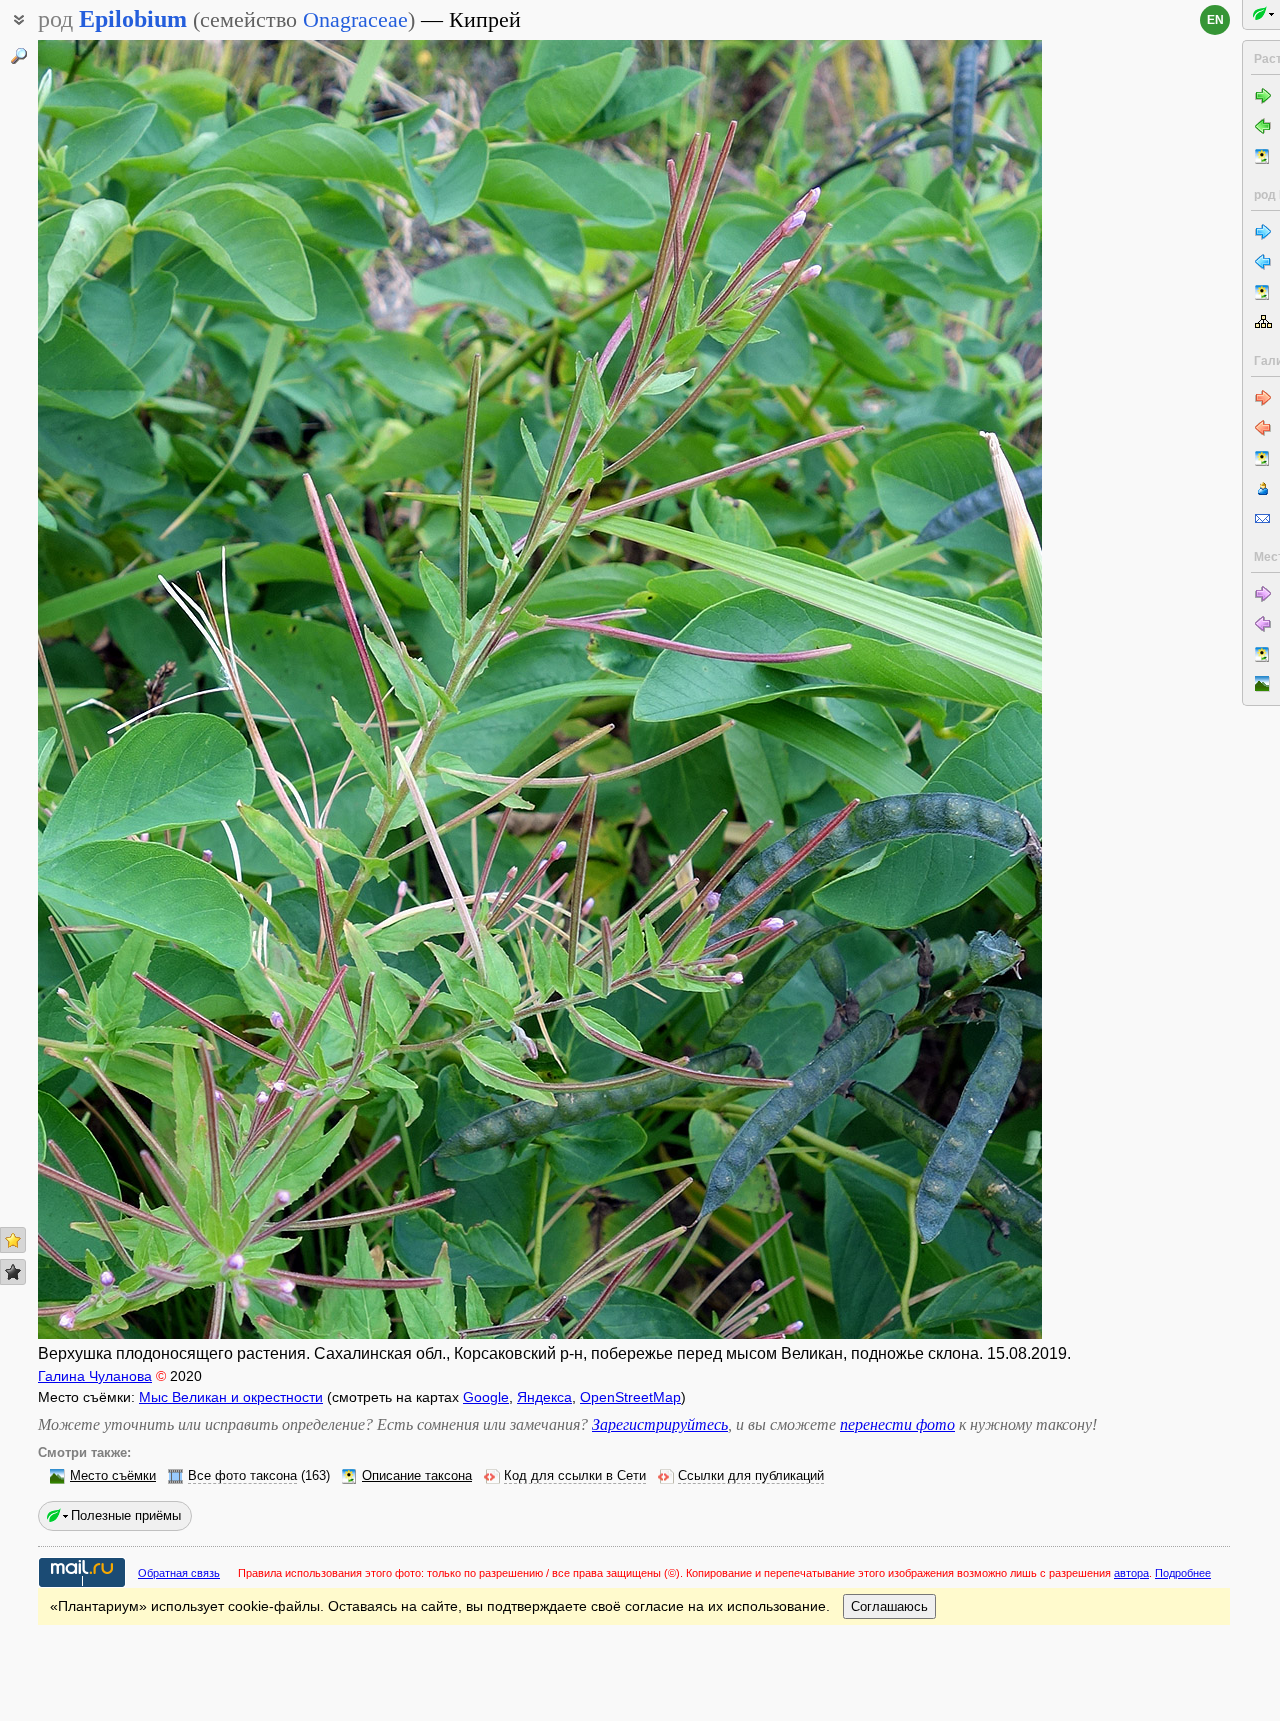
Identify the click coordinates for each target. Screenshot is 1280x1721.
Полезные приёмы (126, 1515)
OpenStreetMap (630, 1397)
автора (1131, 1573)
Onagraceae (355, 19)
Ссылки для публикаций (751, 1476)
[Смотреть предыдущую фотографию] (143, 689)
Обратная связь (179, 1573)
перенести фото (897, 1424)
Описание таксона (417, 1476)
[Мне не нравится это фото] (13, 1272)
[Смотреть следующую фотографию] (936, 689)
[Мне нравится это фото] (13, 1240)
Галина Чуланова (95, 1376)
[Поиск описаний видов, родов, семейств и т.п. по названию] (19, 56)
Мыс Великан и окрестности (231, 1397)
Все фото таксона (242, 1476)
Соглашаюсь (889, 1606)
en (1215, 20)
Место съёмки (113, 1476)
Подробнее (1183, 1573)
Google (486, 1397)
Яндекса (544, 1397)
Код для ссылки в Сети (575, 1476)
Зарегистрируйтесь (660, 1424)
